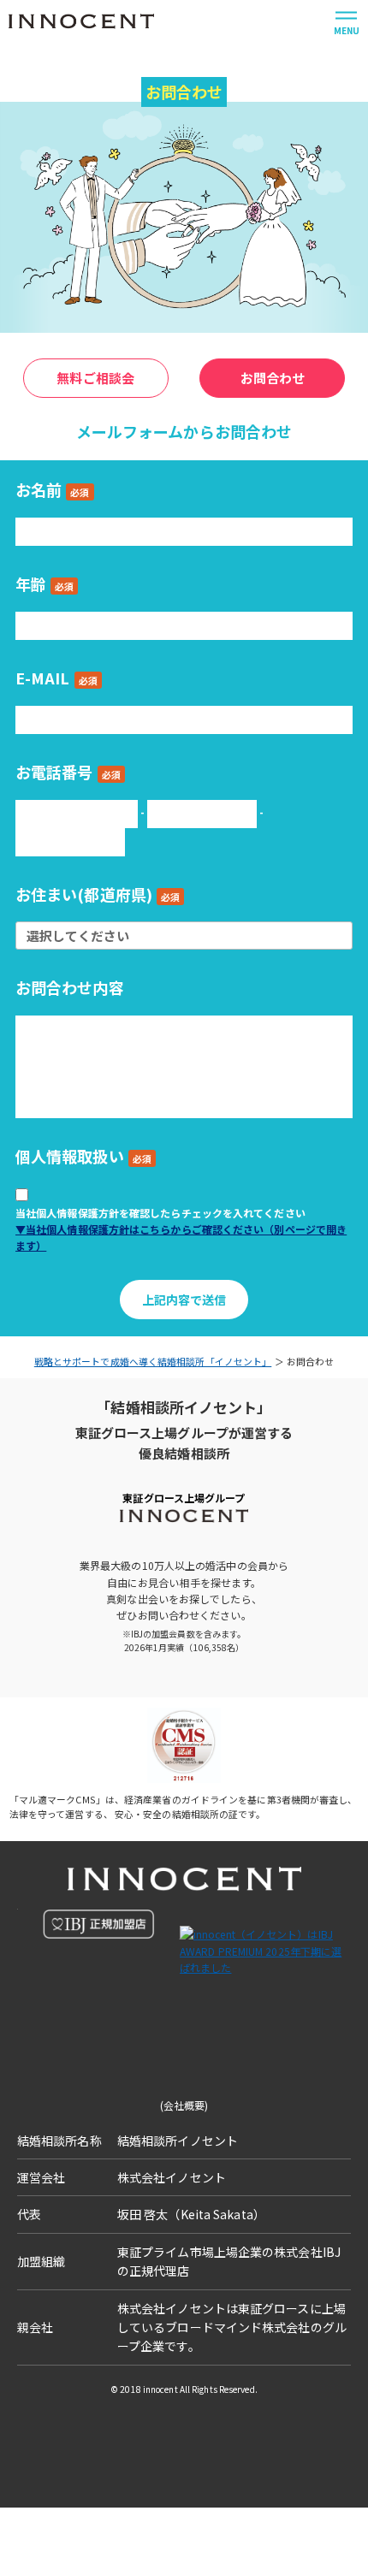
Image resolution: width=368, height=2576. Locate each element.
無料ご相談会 (95, 378)
